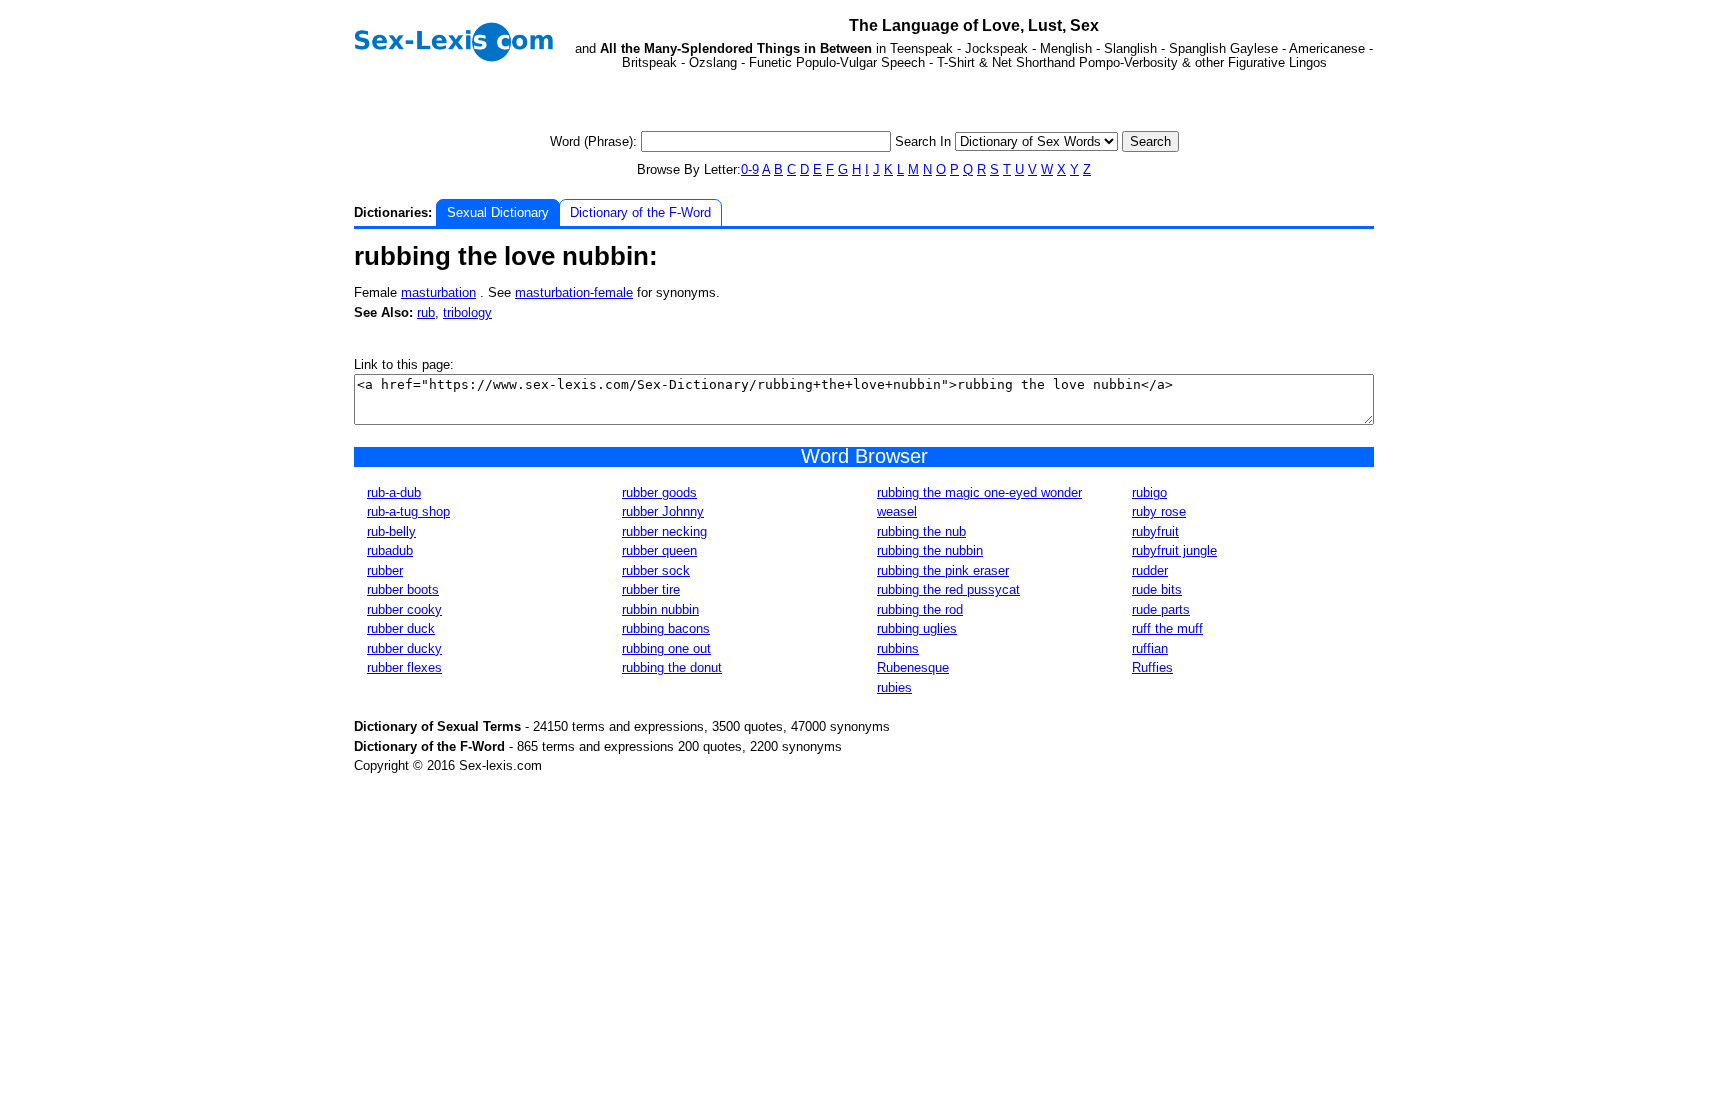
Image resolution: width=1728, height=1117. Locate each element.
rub (426, 312)
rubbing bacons (666, 628)
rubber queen (659, 550)
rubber (385, 570)
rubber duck (401, 628)
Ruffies (1152, 667)
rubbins (898, 648)
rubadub (390, 550)
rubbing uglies (917, 628)
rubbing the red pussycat (948, 589)
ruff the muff (1167, 628)
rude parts (1161, 609)
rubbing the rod (920, 609)
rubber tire (651, 589)
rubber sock (656, 570)
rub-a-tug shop (408, 511)
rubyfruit (1155, 531)
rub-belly (391, 531)
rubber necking (664, 531)
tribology (467, 312)
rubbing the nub (921, 531)
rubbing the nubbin (930, 550)
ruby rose (1159, 511)
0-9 (750, 169)
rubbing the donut (672, 667)
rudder (1150, 570)
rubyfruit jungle (1174, 550)
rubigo (1149, 492)
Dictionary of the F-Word (640, 212)
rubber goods (659, 492)
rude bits (1157, 589)
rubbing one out (666, 648)
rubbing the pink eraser (943, 570)
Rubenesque (913, 667)
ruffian (1150, 648)
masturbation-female (574, 292)
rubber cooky (404, 609)
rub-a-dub (394, 492)
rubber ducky (404, 648)
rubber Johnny (663, 511)
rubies (894, 687)
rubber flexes (404, 667)
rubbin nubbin (660, 609)
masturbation (438, 292)
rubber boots (403, 589)
